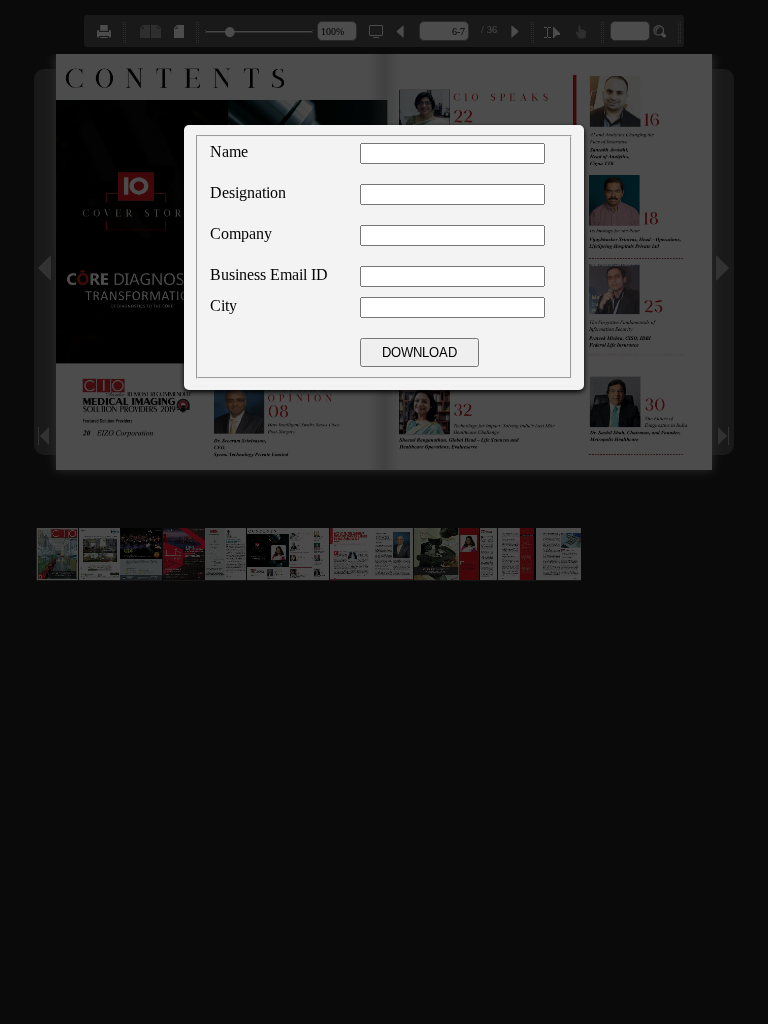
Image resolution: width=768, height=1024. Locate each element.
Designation (248, 192)
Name (229, 151)
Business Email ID (269, 274)
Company (241, 233)
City (223, 305)
